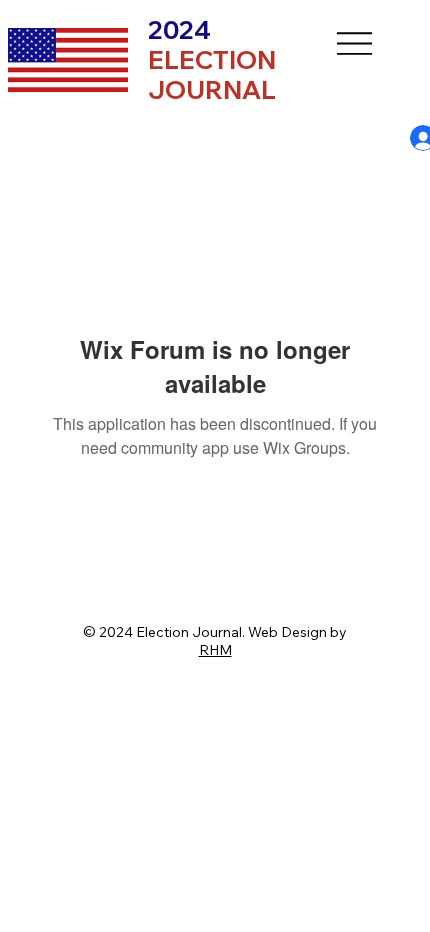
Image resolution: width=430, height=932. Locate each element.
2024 (212, 59)
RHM (215, 650)
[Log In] (406, 138)
